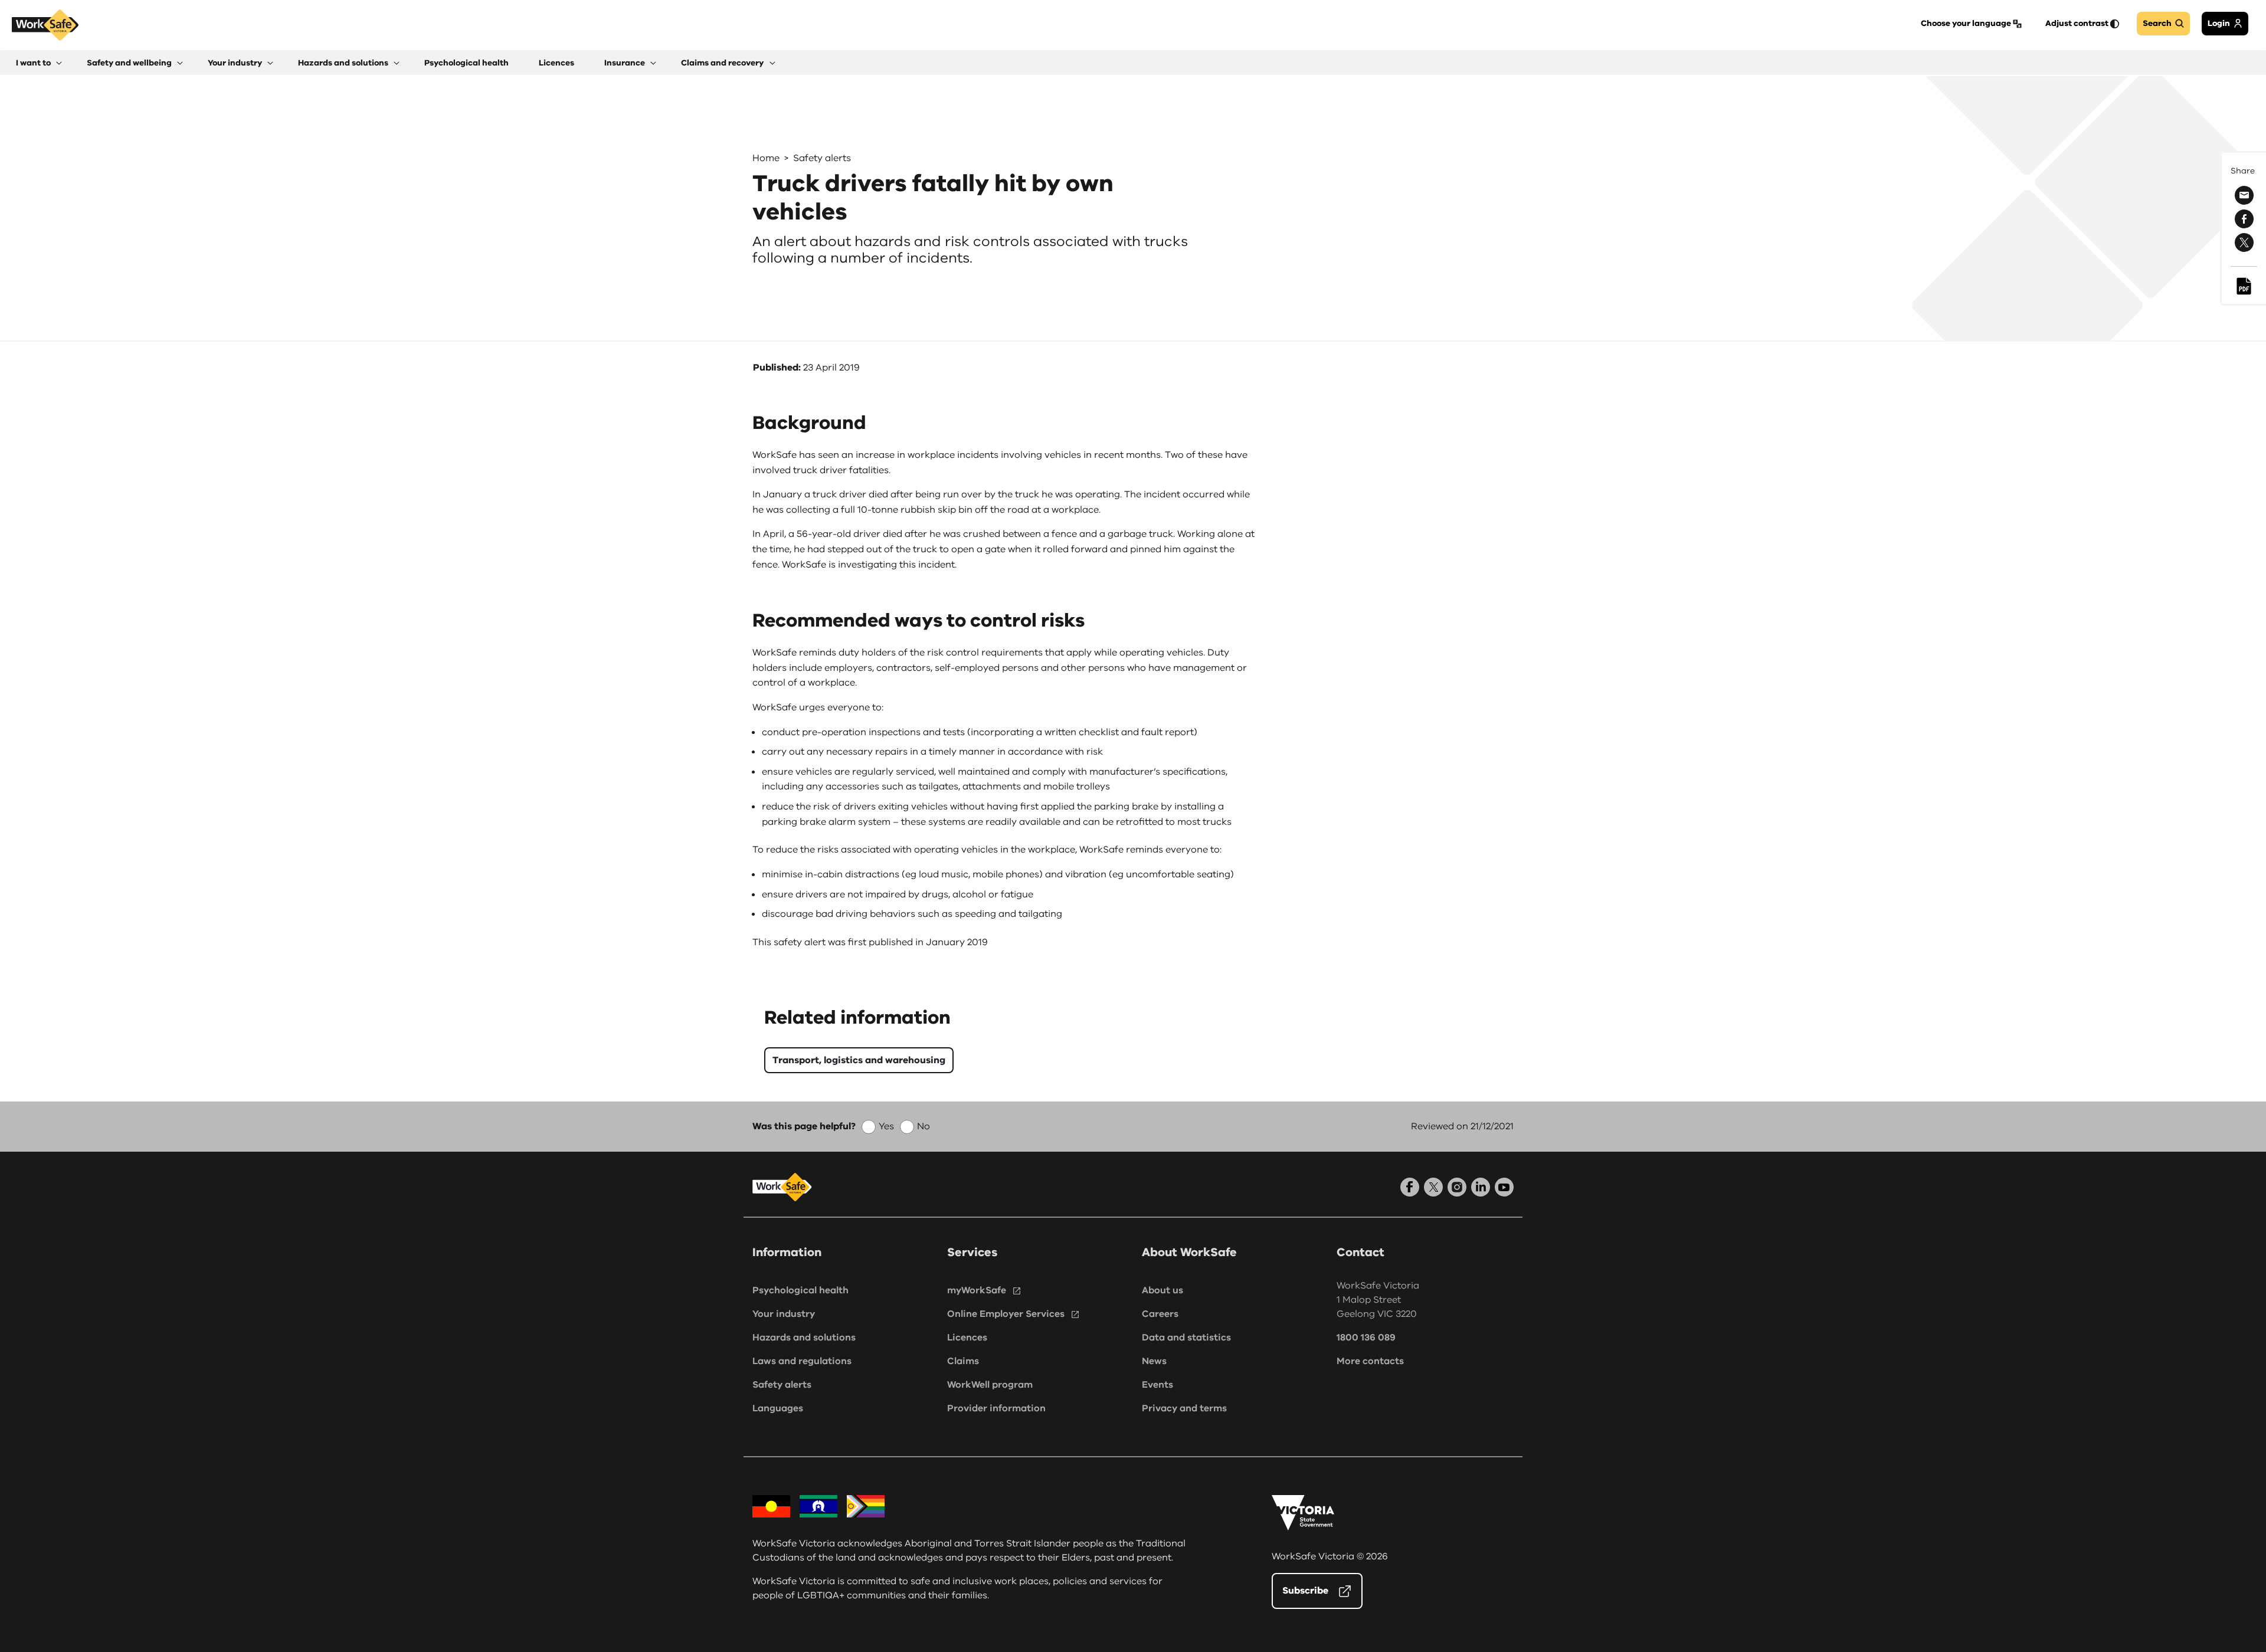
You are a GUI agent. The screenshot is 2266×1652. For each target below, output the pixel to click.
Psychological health (800, 1290)
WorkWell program (990, 1385)
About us (1163, 1290)
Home (766, 158)
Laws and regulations (802, 1361)
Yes (886, 1126)
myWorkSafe (977, 1290)
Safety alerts (822, 158)
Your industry (784, 1314)
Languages (778, 1408)
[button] (39, 63)
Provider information (996, 1408)
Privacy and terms (1184, 1408)
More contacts (1370, 1361)
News (1154, 1361)
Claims (963, 1361)
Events (1157, 1385)
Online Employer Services (1006, 1314)
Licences (967, 1338)
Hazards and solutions (804, 1338)
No (924, 1126)
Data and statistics (1186, 1338)
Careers (1160, 1314)
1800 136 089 (1366, 1338)
